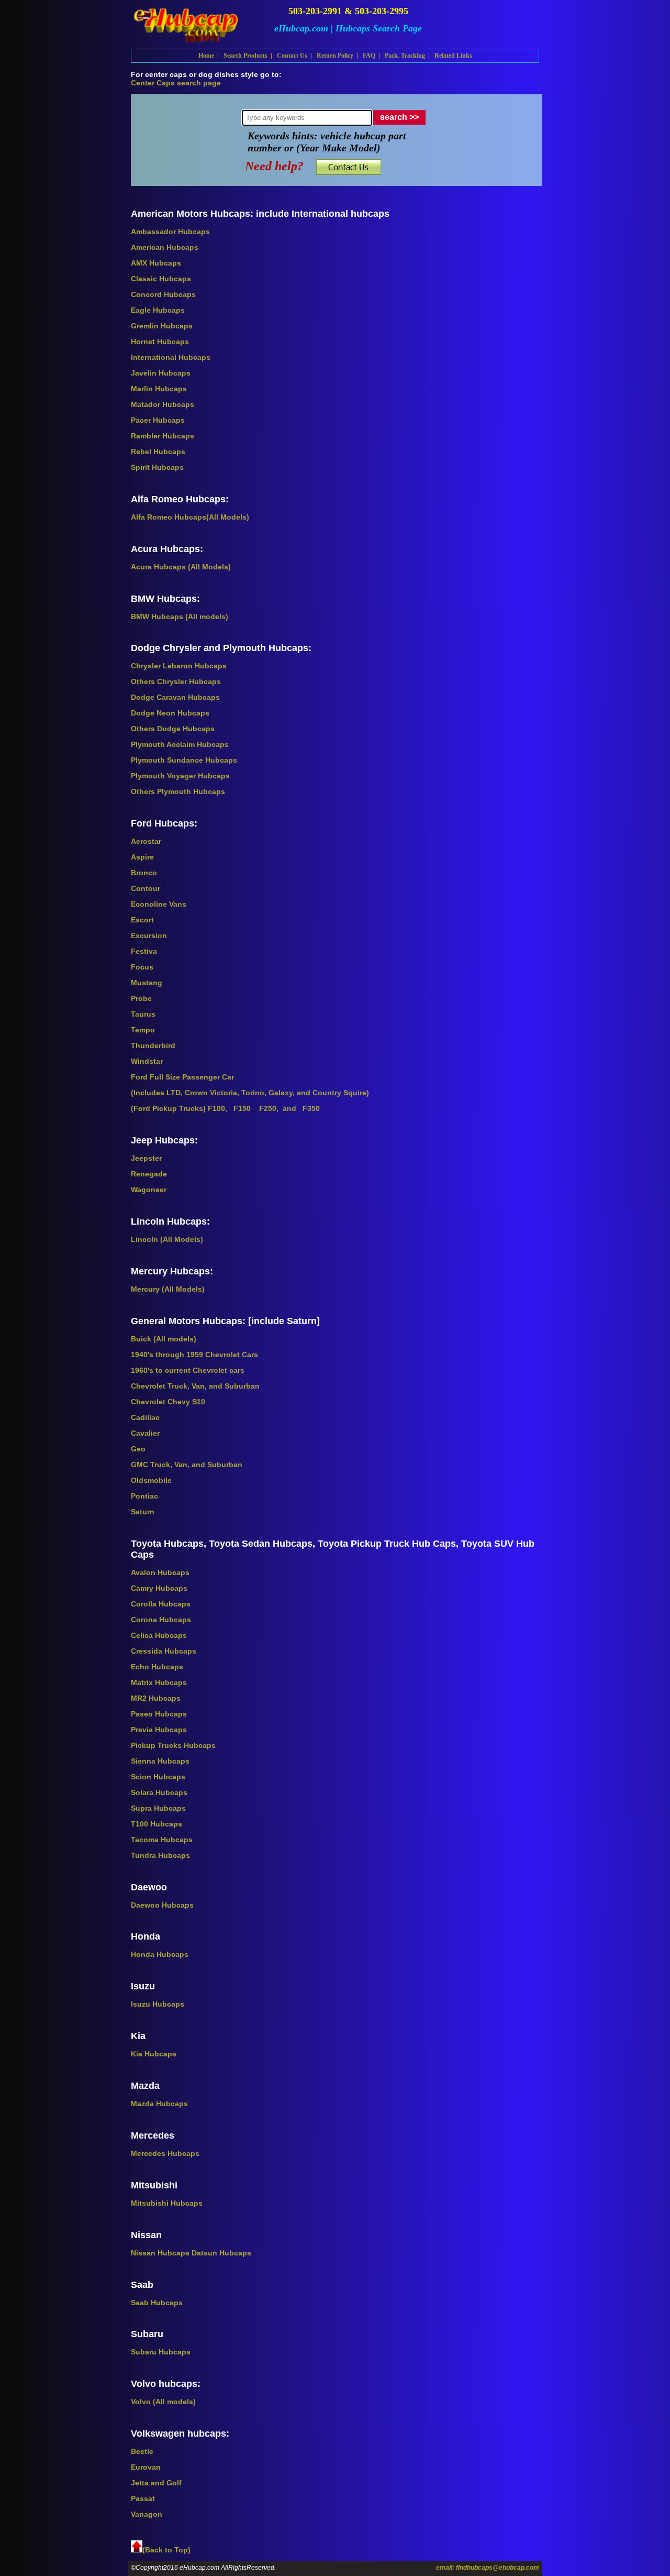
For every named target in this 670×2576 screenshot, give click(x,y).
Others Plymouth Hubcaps (178, 791)
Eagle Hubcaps (158, 310)
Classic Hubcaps (161, 279)
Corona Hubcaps (161, 1620)
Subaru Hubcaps (161, 2352)
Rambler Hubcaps (163, 436)
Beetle (142, 2451)
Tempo (143, 1030)
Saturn (143, 1512)
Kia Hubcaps (154, 2054)
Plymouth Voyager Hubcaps (180, 776)
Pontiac (144, 1496)
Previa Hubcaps (159, 1730)
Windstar (147, 1061)
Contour (146, 888)
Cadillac (145, 1417)
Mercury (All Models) (168, 1289)
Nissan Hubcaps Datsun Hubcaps (191, 2253)
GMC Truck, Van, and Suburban (187, 1465)
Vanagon (147, 2514)
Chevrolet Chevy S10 (168, 1402)
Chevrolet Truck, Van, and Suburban (195, 1386)
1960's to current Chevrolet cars (188, 1370)
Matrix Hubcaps (159, 1682)
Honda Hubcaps (160, 1954)
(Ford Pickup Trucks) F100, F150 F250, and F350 (225, 1108)
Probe (141, 998)
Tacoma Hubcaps (162, 1840)
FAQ (369, 56)
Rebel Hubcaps (158, 452)
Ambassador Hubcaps (170, 232)
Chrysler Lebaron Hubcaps (179, 666)
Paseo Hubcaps (159, 1714)
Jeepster (146, 1158)
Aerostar (146, 841)
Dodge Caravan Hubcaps (175, 697)
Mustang (147, 983)
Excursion (149, 935)
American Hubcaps (165, 247)
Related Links (453, 56)
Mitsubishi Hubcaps (167, 2203)
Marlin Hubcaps (159, 389)
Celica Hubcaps (159, 1635)
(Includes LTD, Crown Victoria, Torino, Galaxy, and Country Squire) (250, 1093)
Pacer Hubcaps (158, 420)
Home (206, 56)
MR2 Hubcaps (156, 1698)
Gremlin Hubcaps (162, 326)
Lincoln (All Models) (167, 1239)
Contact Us (292, 56)
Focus (142, 967)
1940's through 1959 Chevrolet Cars (194, 1355)
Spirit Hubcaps (157, 467)
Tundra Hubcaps (160, 1855)
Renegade (149, 1174)
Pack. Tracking (405, 56)
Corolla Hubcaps (161, 1604)
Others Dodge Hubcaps (173, 729)
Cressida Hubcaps (164, 1651)
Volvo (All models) (163, 2402)
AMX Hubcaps (156, 263)
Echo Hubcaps (157, 1667)
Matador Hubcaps (163, 404)
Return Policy (335, 56)
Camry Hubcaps (159, 1588)
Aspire (142, 857)
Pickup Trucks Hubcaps (173, 1745)
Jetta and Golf (156, 2483)
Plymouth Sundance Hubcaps (184, 760)
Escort (142, 920)
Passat (143, 2498)
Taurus (143, 1014)
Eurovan (146, 2467)
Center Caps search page (176, 83)
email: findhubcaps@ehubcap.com (488, 2568)
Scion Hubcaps (158, 1777)
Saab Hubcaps (157, 2303)
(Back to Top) (166, 2550)
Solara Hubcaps (159, 1792)
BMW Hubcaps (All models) (180, 617)
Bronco (144, 873)
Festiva (144, 951)
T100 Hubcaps (157, 1824)
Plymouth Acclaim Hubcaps (180, 744)
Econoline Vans (159, 904)
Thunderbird (153, 1045)
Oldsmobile (151, 1480)
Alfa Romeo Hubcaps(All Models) (190, 517)
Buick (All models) (164, 1339)
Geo (138, 1449)
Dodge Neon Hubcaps (170, 713)
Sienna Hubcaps (160, 1761)
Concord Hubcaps (163, 294)
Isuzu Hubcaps (158, 2004)
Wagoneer (149, 1190)
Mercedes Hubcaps (165, 2153)
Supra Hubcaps (158, 1808)
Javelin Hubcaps (161, 373)
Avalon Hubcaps (160, 1572)
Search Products (245, 56)
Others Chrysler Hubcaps (176, 681)
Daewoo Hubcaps (162, 1905)
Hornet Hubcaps (160, 342)
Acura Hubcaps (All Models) (181, 567)
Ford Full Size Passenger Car (182, 1077)
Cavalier (145, 1433)
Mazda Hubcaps (159, 2104)
